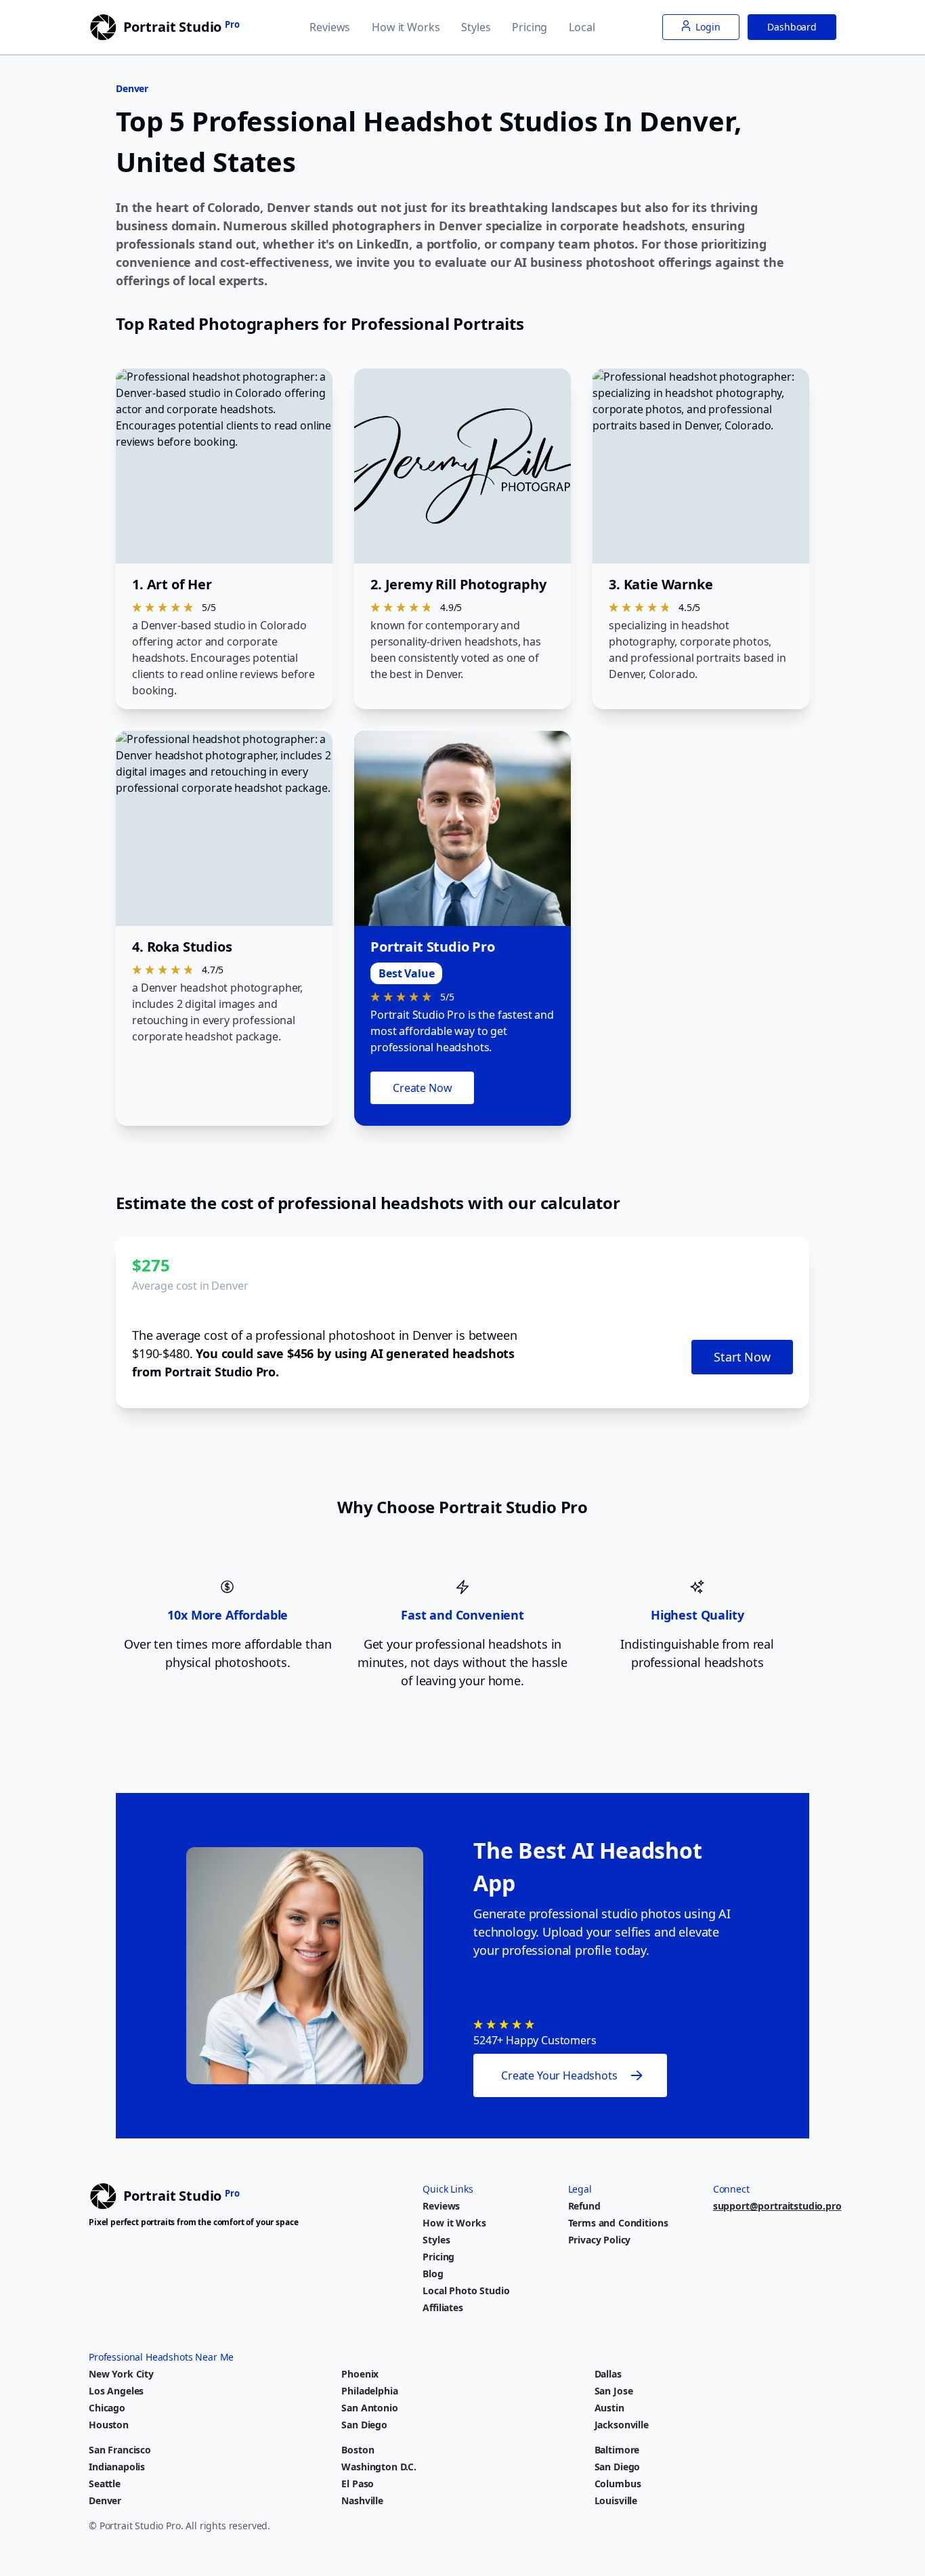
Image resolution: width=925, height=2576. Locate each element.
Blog (433, 2274)
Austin (609, 2408)
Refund (584, 2206)
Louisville (616, 2500)
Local (582, 27)
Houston (109, 2425)
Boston (358, 2450)
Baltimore (617, 2450)
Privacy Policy (600, 2240)
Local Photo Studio (466, 2290)
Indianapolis (117, 2467)
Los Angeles (116, 2391)
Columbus (618, 2484)
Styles (476, 27)
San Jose (614, 2391)
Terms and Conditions (618, 2223)
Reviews (330, 27)
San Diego (364, 2425)
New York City (121, 2374)
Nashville (362, 2500)
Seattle (105, 2484)
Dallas (608, 2374)
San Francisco (120, 2450)
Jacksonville (622, 2425)
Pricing (530, 27)
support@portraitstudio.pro (777, 2206)
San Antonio (369, 2408)
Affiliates (443, 2307)
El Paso (358, 2484)
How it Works (406, 27)
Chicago (107, 2408)
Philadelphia (369, 2391)
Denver (105, 2500)
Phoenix (360, 2374)
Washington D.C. (379, 2467)
